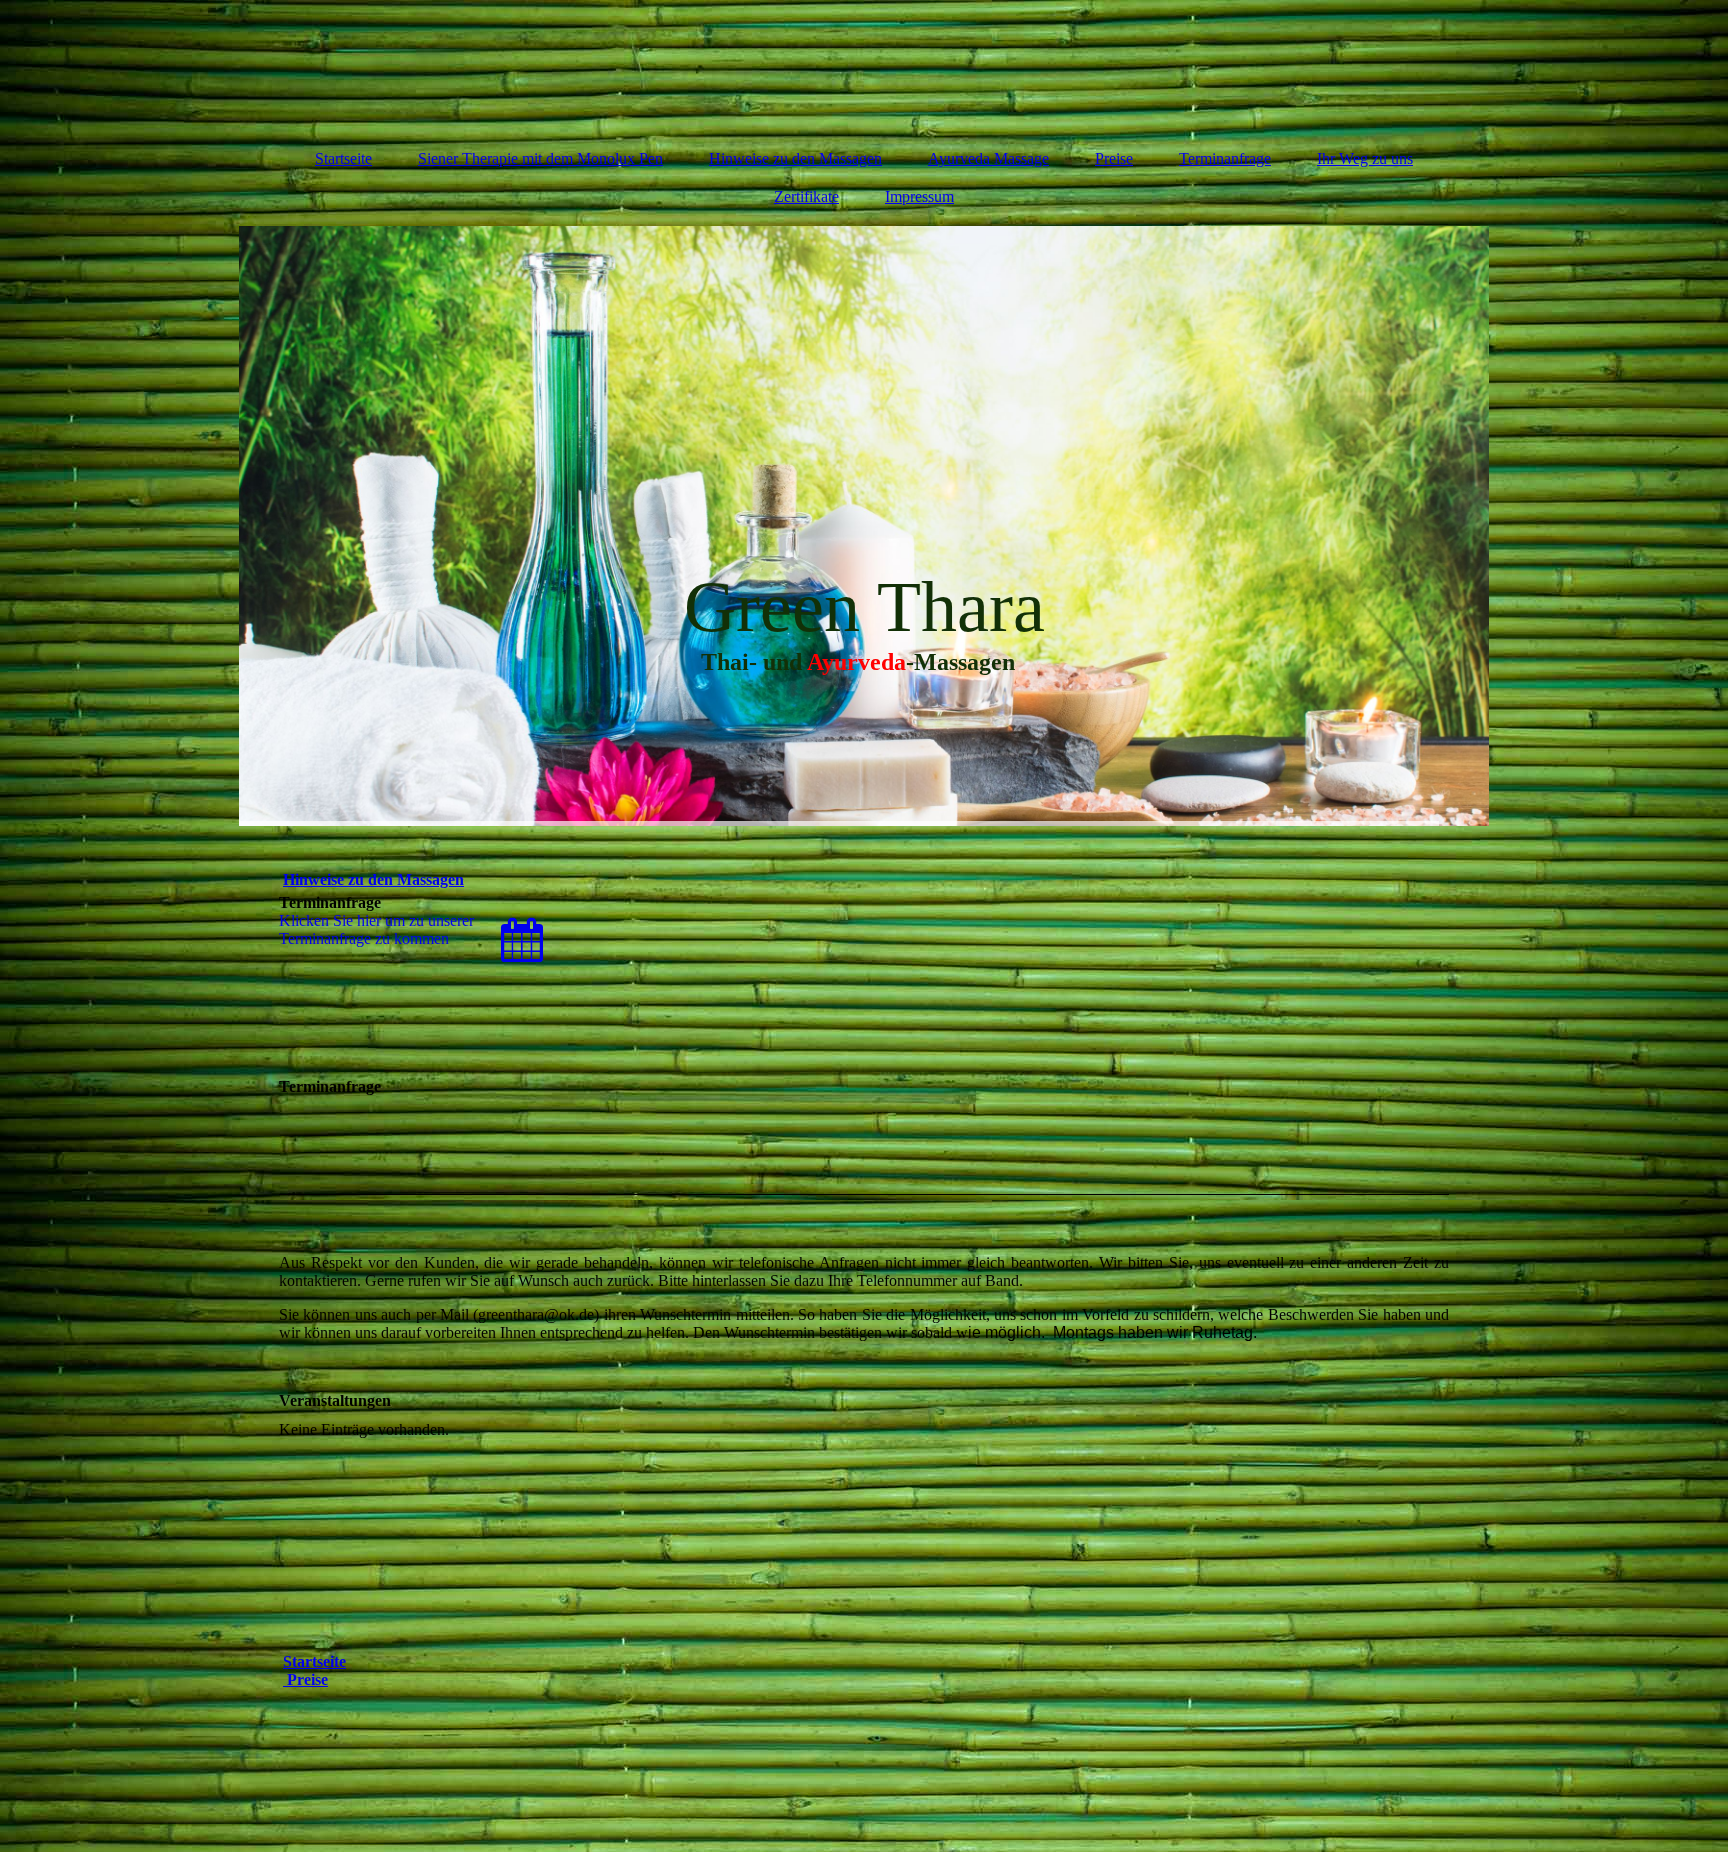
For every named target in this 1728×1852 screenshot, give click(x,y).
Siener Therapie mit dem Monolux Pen (540, 158)
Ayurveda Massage (988, 158)
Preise (1114, 158)
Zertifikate (806, 196)
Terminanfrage (1225, 158)
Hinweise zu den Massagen (795, 158)
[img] (864, 65)
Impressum (919, 196)
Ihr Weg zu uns (1365, 158)
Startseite (343, 158)
